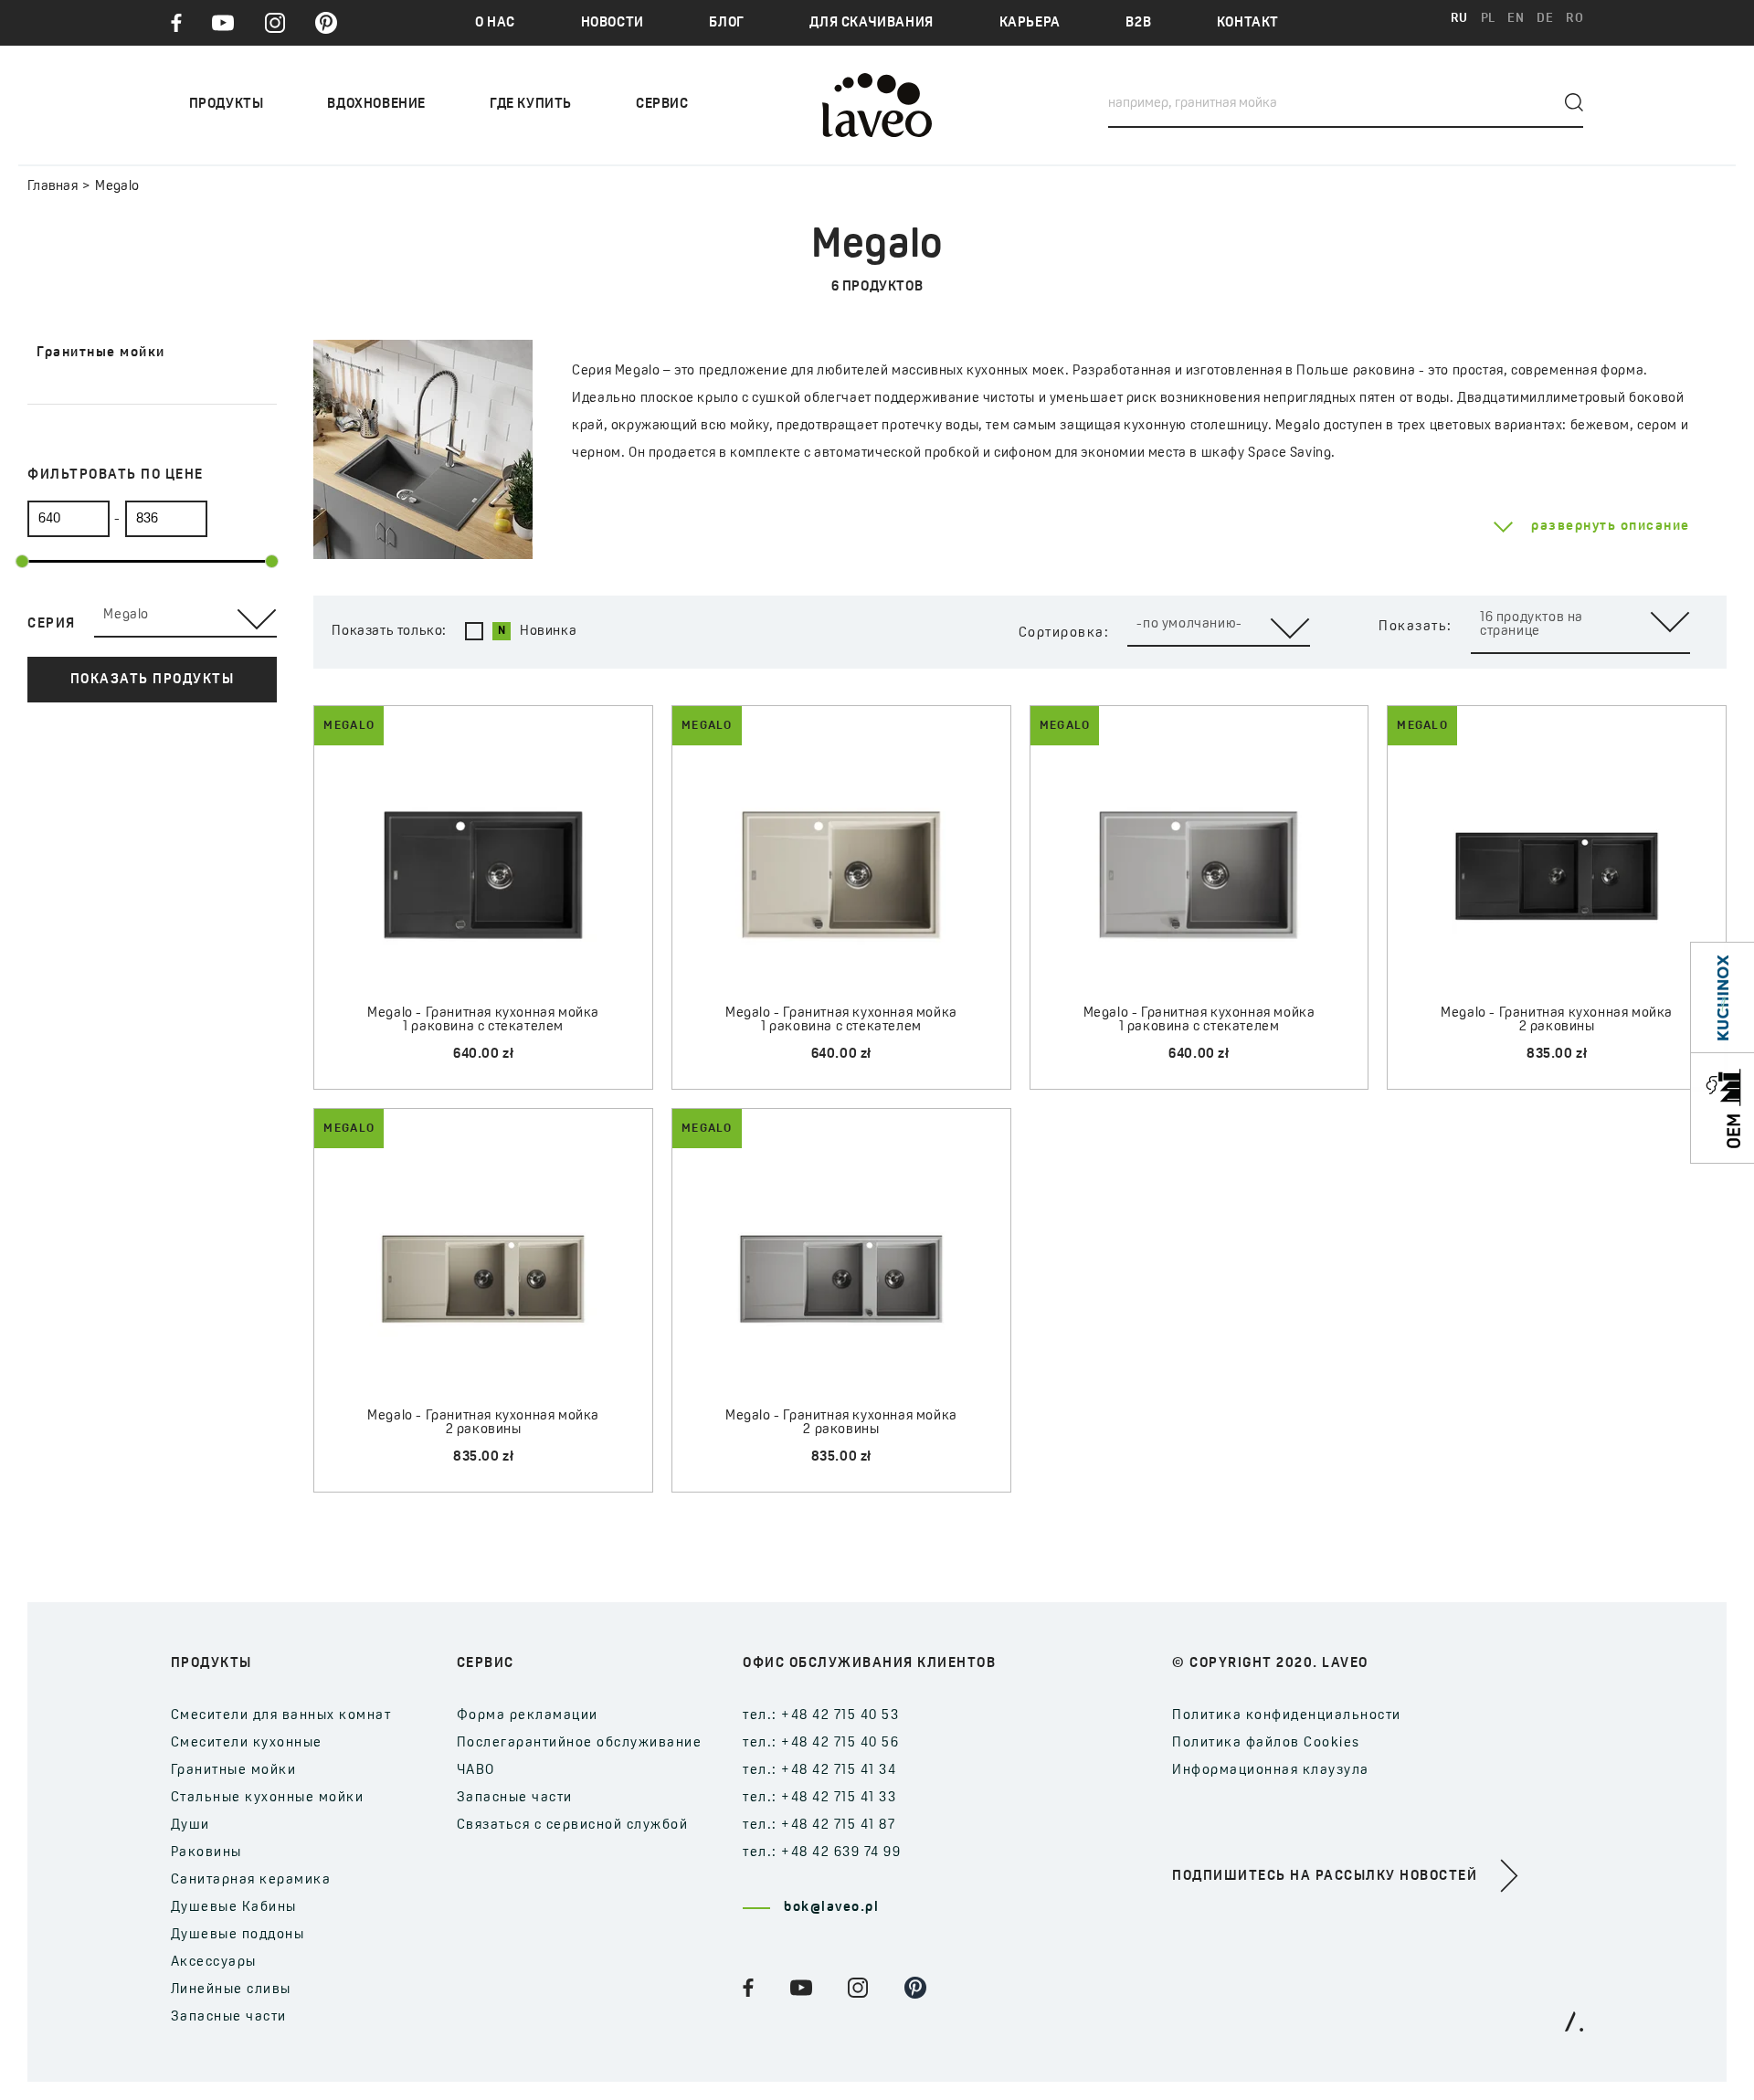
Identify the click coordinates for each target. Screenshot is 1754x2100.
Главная (53, 187)
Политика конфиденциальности (1287, 1716)
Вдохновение (376, 105)
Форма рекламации (528, 1716)
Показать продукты (153, 680)
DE (1545, 19)
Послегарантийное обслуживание (580, 1743)
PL (1488, 19)
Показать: (1416, 627)
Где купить (531, 105)
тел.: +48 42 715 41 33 (819, 1798)
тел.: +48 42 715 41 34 (819, 1771)
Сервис (662, 105)
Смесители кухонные (247, 1743)
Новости (613, 23)
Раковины (206, 1853)
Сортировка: (1064, 633)
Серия (52, 624)
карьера (1030, 23)
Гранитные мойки (234, 1771)
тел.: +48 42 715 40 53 (821, 1716)
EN (1516, 19)
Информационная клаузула (1271, 1771)
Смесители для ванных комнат (281, 1716)
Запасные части (229, 2017)
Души (190, 1826)
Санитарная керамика (251, 1880)
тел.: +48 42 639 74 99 (822, 1853)
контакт (1248, 23)
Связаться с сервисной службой (573, 1826)
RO (1574, 19)
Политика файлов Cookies (1266, 1743)
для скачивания (871, 23)
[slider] (22, 561)
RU (1459, 19)
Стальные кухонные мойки (268, 1798)
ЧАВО (476, 1771)
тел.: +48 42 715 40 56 (821, 1743)
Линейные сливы (231, 1990)
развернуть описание (1611, 527)
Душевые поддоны (238, 1935)
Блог (726, 23)
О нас (495, 23)
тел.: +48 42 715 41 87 (819, 1826)
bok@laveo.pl (831, 1908)
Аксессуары (214, 1963)
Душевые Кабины (234, 1908)
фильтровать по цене (116, 475)
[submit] (1574, 102)
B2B (1138, 23)
